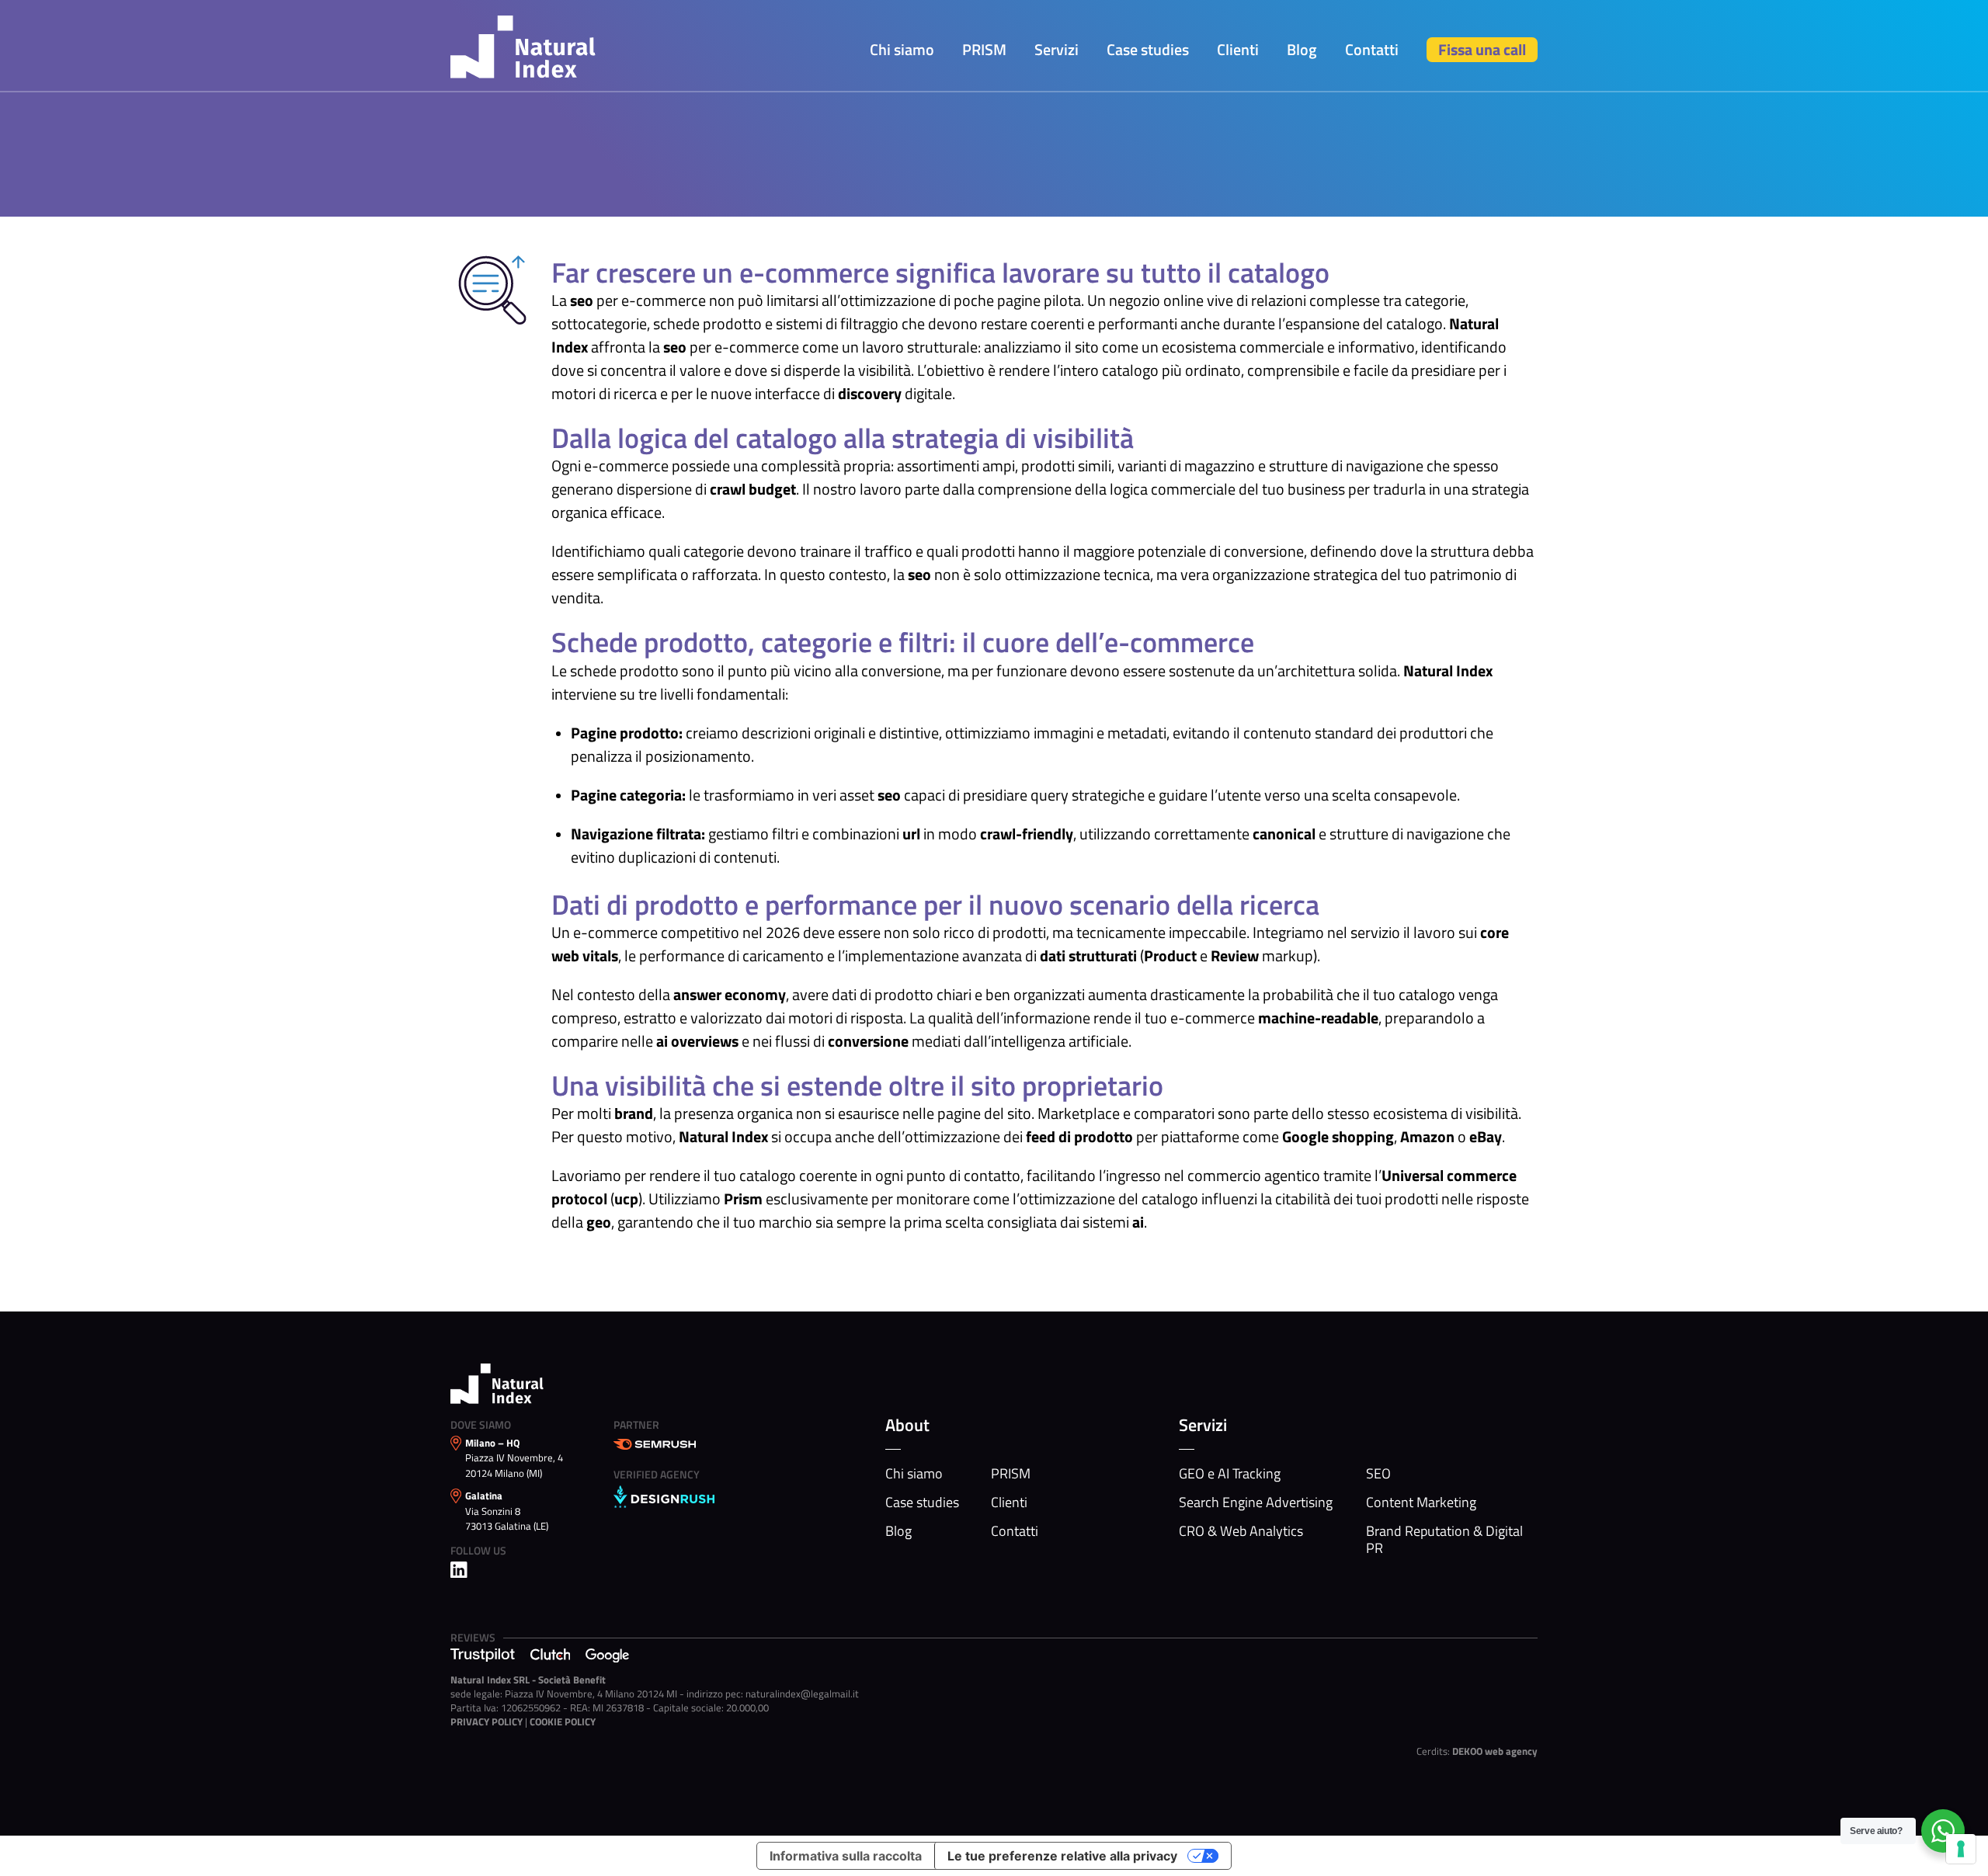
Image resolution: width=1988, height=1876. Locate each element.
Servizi (1057, 49)
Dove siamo (481, 1424)
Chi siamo (902, 49)
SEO (1378, 1474)
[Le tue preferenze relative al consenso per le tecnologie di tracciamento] (1961, 1849)
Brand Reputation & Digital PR (1444, 1540)
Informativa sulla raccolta (846, 1856)
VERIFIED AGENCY (657, 1474)
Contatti (1372, 49)
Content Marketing (1421, 1503)
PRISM (984, 49)
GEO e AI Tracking (1230, 1474)
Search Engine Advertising (1256, 1503)
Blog (1302, 49)
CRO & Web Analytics (1241, 1531)
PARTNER (636, 1424)
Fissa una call (1482, 49)
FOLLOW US (478, 1550)
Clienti (1238, 49)
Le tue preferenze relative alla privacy (1062, 1856)
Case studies (1148, 49)
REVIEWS (473, 1637)
